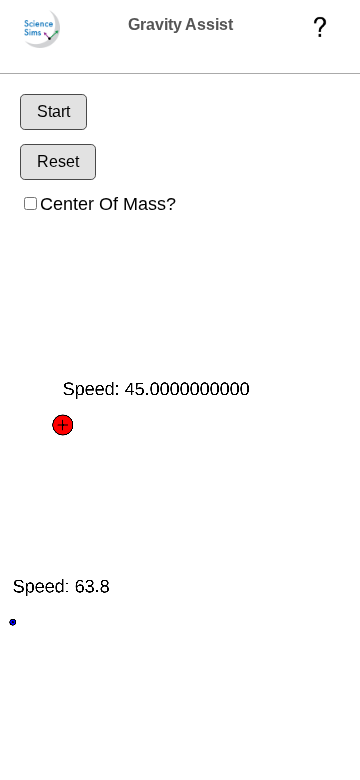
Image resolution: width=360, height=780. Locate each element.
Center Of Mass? (108, 204)
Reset (58, 161)
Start (53, 111)
